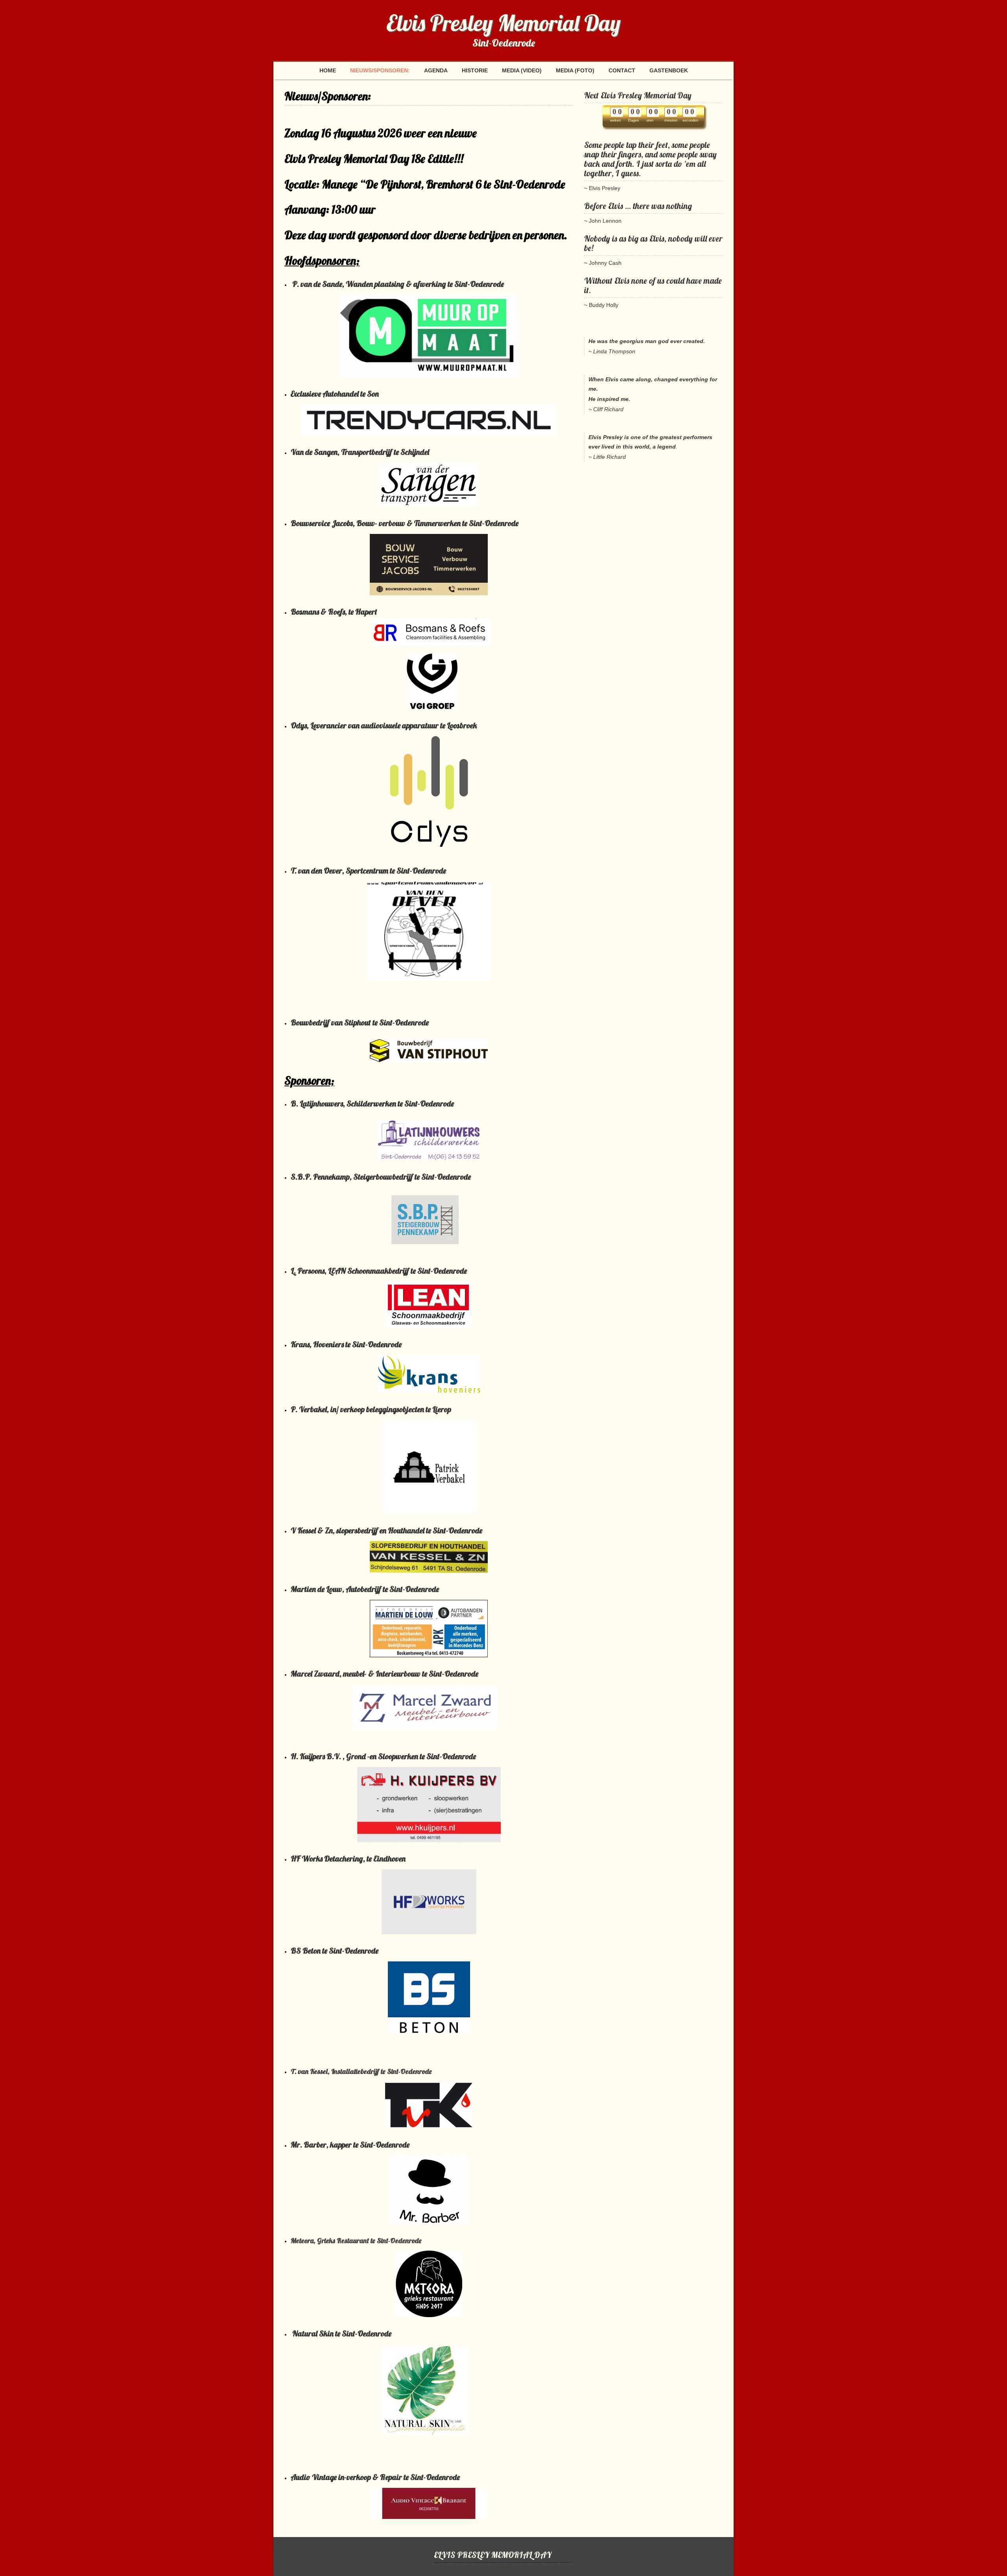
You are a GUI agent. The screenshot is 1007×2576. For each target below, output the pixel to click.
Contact (622, 70)
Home (328, 70)
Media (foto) (575, 70)
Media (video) (522, 70)
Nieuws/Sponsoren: (380, 70)
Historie (475, 70)
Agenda (436, 70)
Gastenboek (669, 70)
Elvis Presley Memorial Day (503, 23)
